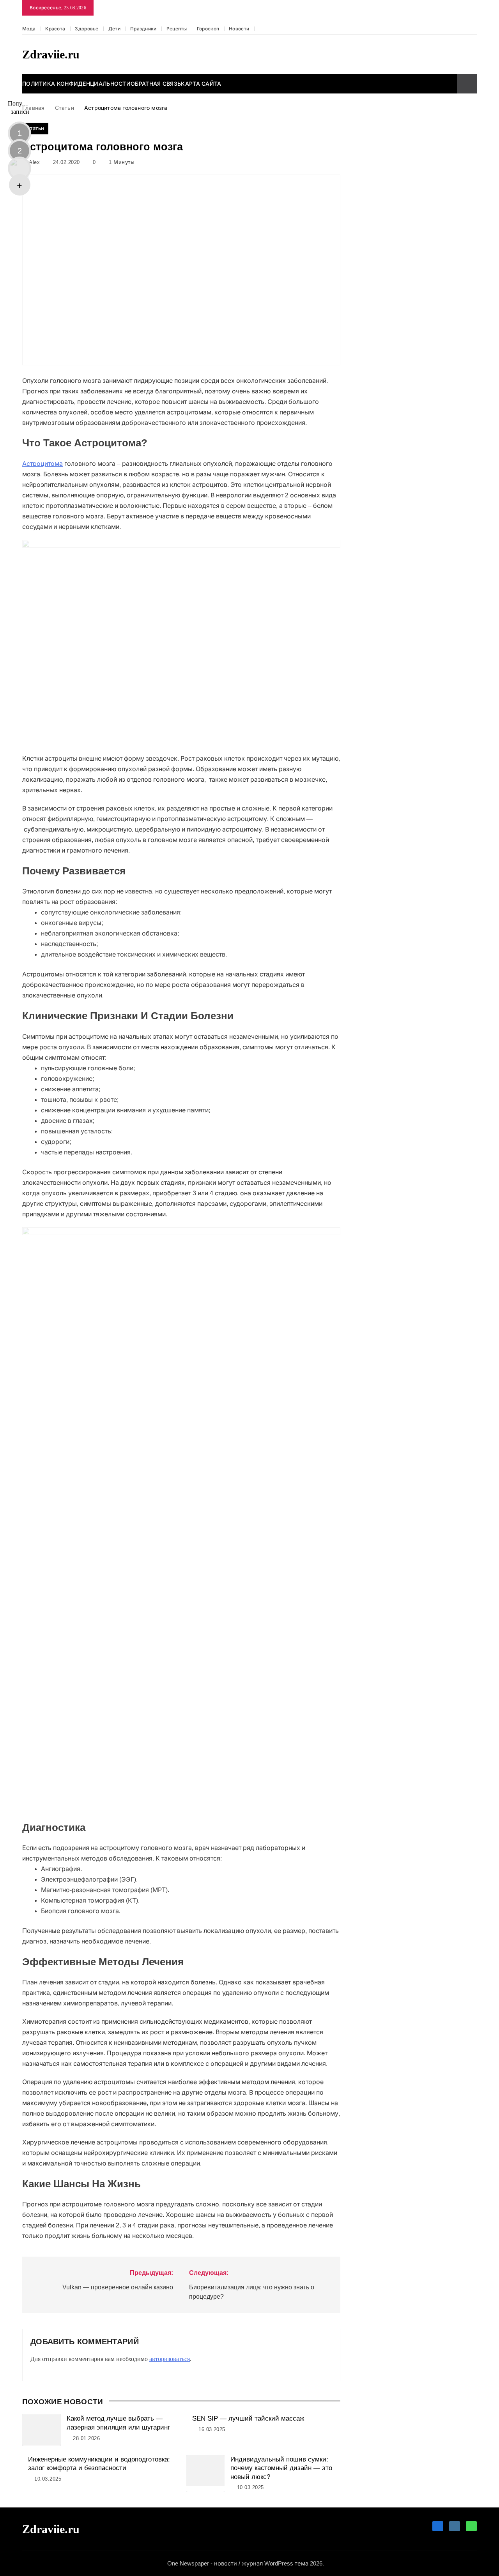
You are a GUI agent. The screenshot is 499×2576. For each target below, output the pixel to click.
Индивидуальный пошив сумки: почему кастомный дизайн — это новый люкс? (281, 2468)
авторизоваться (170, 2359)
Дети (114, 29)
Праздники (143, 29)
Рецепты (177, 29)
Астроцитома (42, 464)
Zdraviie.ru (51, 54)
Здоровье (87, 29)
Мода (29, 29)
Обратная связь (156, 84)
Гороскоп (208, 29)
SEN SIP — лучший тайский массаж (248, 2418)
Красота (55, 29)
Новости (239, 29)
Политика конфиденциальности (76, 84)
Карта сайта (201, 84)
